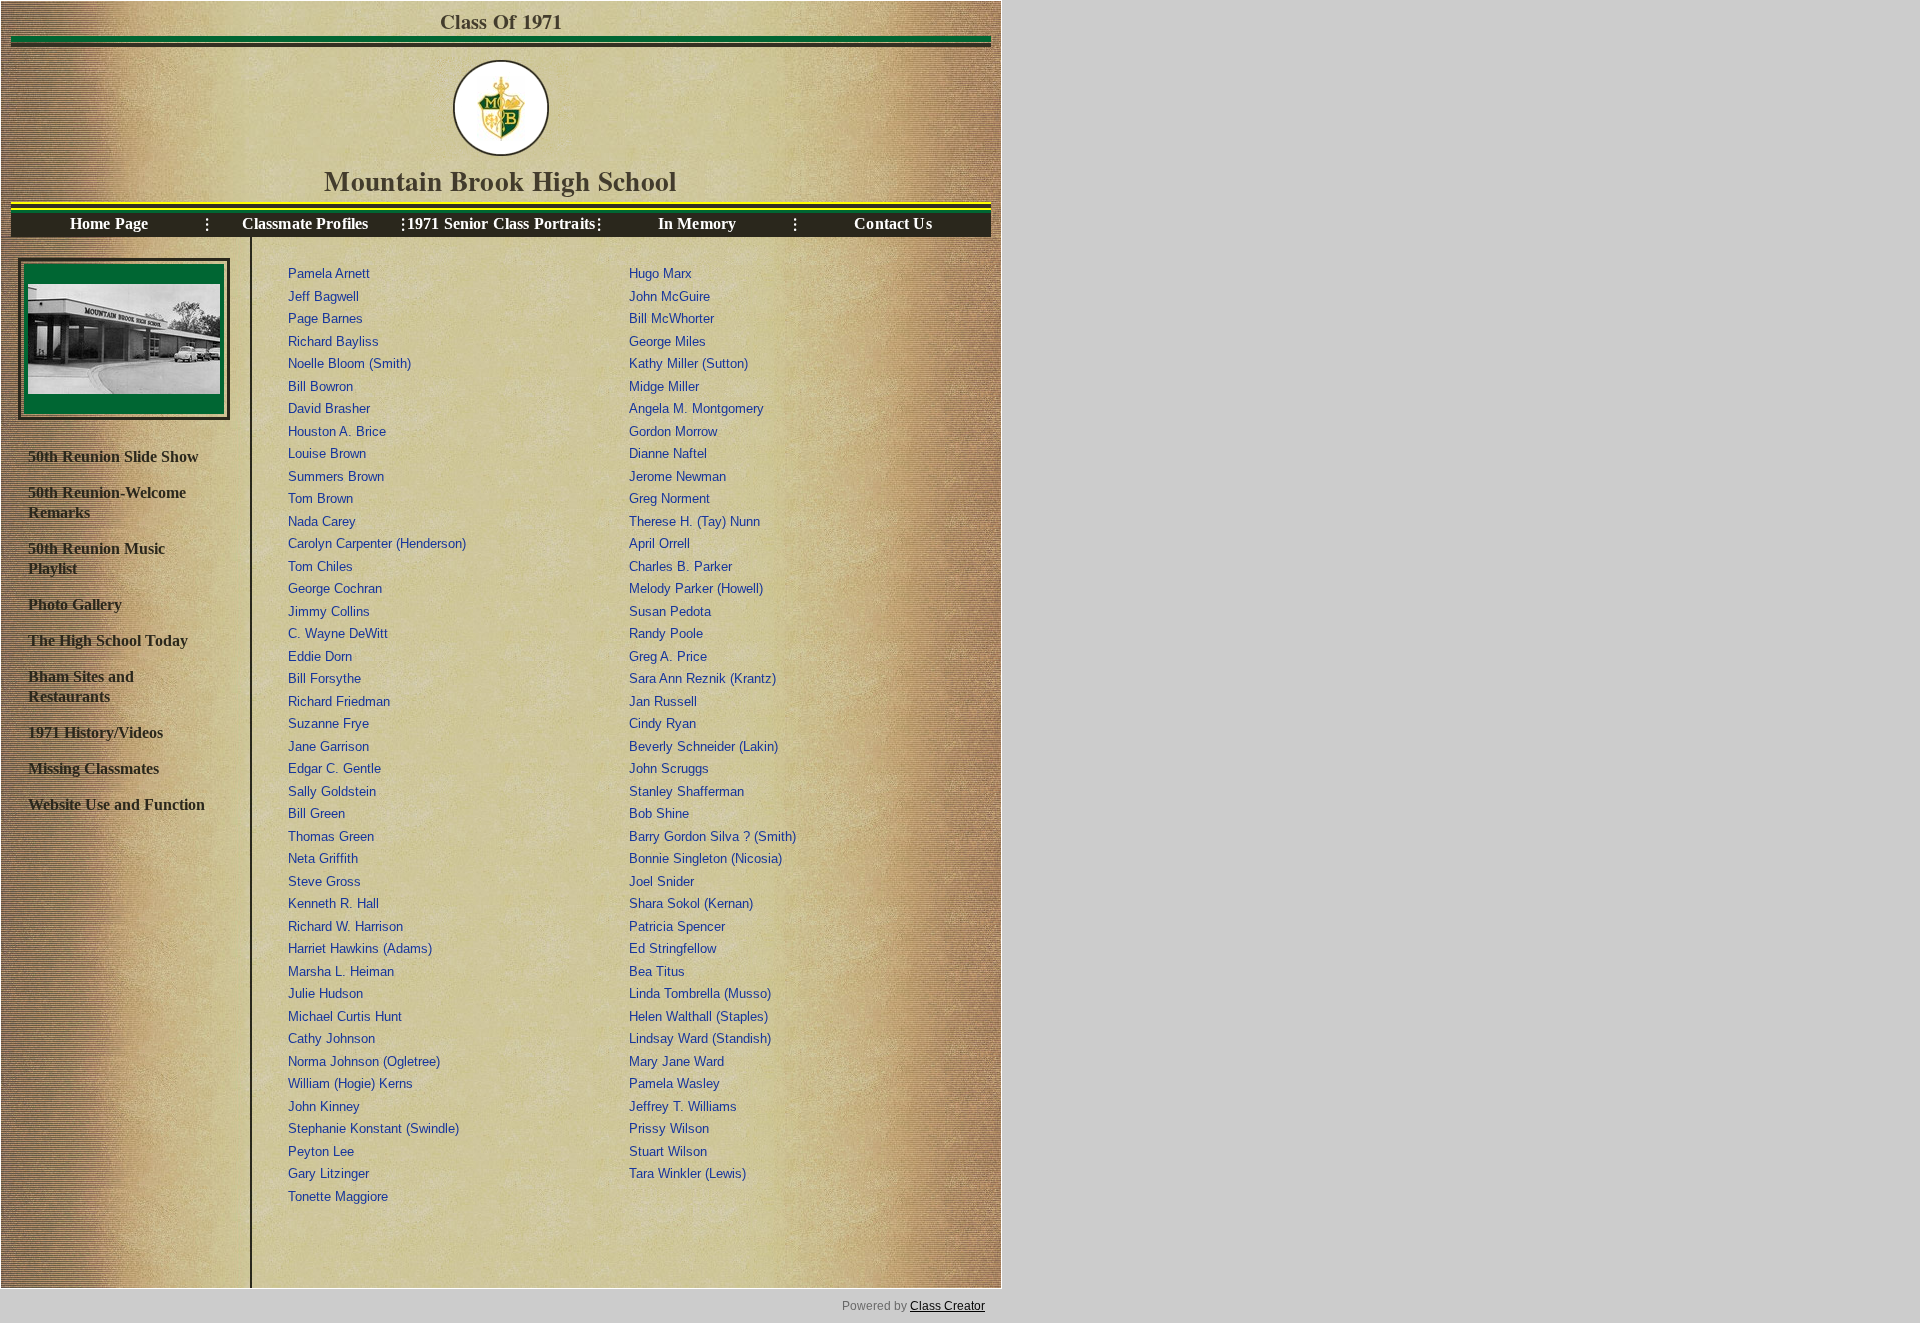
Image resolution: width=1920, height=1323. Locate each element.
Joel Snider (661, 881)
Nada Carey (322, 521)
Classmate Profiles (305, 223)
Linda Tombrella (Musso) (700, 993)
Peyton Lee (321, 1151)
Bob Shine (659, 813)
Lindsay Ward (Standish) (700, 1038)
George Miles (667, 341)
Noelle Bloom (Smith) (349, 363)
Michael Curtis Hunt (345, 1016)
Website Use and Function (116, 804)
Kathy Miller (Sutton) (688, 363)
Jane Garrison (328, 746)
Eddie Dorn (320, 656)
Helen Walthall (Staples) (698, 1016)
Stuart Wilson (668, 1151)
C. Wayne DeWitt (338, 633)
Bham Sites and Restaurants (81, 686)
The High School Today (108, 640)
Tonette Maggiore (338, 1196)
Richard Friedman (339, 701)
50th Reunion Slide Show (113, 456)
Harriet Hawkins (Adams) (360, 948)
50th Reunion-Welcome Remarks (107, 502)
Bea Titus (657, 971)
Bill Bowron (320, 386)
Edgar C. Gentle (334, 768)
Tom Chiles (320, 566)
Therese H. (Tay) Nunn (694, 521)
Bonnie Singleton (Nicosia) (705, 858)
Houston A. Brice (337, 431)
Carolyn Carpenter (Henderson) (377, 543)
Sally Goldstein (332, 791)
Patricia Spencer (677, 926)
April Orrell (659, 543)
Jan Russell (663, 701)
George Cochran (335, 588)
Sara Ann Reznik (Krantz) (702, 678)
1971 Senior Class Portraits (501, 223)
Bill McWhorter (671, 318)
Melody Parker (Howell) (696, 588)
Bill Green (316, 813)
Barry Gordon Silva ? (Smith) (712, 836)
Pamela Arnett (329, 273)
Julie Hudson (325, 993)
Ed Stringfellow (672, 948)
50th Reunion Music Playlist (96, 558)
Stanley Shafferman (686, 791)
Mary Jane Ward (676, 1061)
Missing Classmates (93, 768)
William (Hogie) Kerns (350, 1083)
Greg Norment (669, 498)
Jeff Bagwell (323, 296)
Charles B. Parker (680, 566)
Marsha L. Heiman (341, 971)
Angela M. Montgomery (696, 408)
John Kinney (324, 1106)
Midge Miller (664, 386)
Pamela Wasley (674, 1083)
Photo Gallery (75, 604)
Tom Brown (320, 498)
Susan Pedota (670, 611)
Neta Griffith (323, 858)
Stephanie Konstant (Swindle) (373, 1128)
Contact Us (892, 223)
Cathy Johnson (331, 1038)
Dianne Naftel (668, 453)
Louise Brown (327, 453)
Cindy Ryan (662, 723)
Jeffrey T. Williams (683, 1106)
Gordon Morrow (673, 431)
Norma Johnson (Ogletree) (364, 1061)
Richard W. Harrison (345, 926)
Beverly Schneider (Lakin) (703, 746)
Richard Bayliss (333, 341)
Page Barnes (325, 318)
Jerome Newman (677, 476)
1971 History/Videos (95, 732)
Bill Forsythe (324, 678)
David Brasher (329, 408)
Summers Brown (336, 476)
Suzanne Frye (328, 723)
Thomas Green (331, 836)
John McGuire (669, 296)
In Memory (697, 223)
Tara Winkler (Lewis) (687, 1173)
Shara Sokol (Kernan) (691, 903)
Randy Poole (666, 633)
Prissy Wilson (669, 1128)
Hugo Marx (660, 273)
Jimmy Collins (329, 611)
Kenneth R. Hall (333, 903)
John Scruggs (669, 768)
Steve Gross (324, 881)
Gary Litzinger (328, 1173)
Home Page (109, 223)
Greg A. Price (668, 656)
